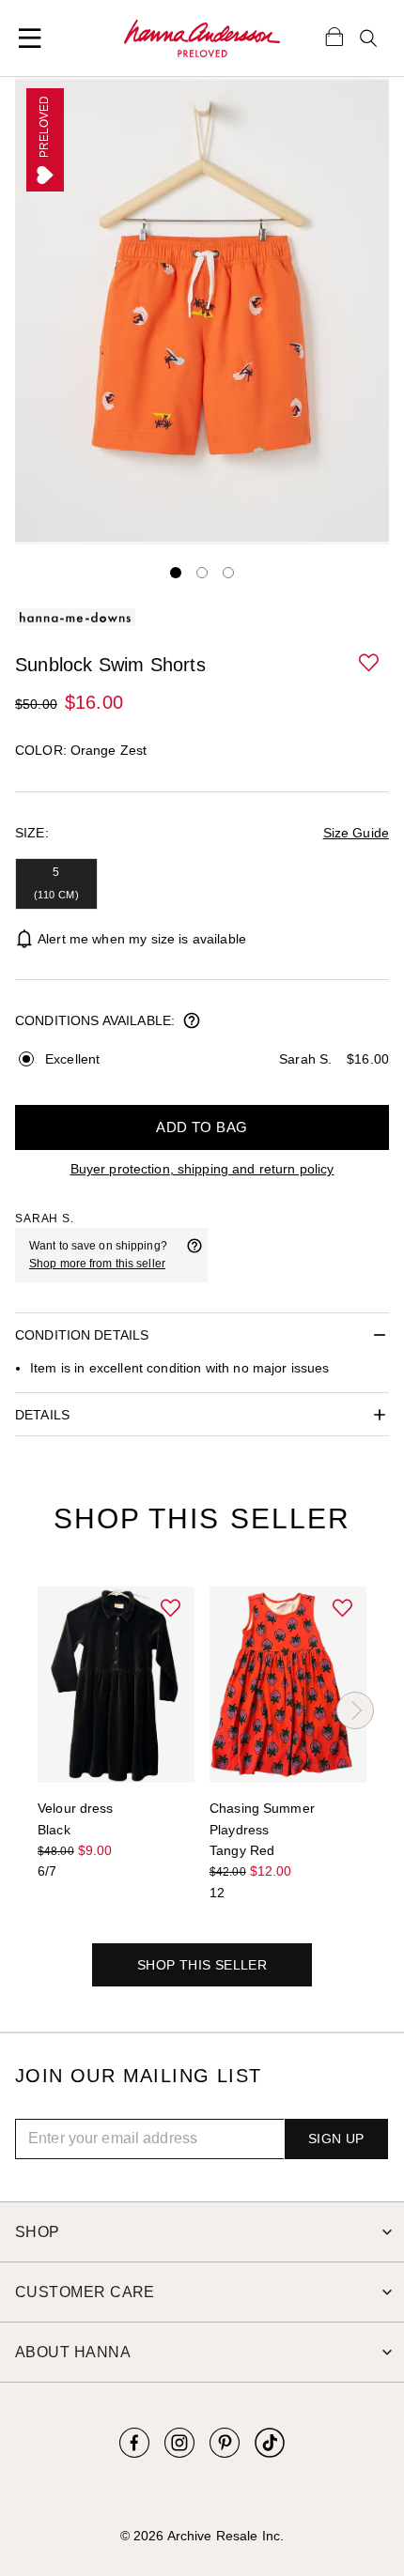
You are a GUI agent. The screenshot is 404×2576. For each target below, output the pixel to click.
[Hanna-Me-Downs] (202, 38)
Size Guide (356, 833)
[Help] (194, 1255)
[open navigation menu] (30, 38)
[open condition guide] (192, 1022)
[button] (370, 664)
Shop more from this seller (97, 1264)
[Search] (368, 38)
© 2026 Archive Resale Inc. (202, 2536)
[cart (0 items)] (334, 36)
